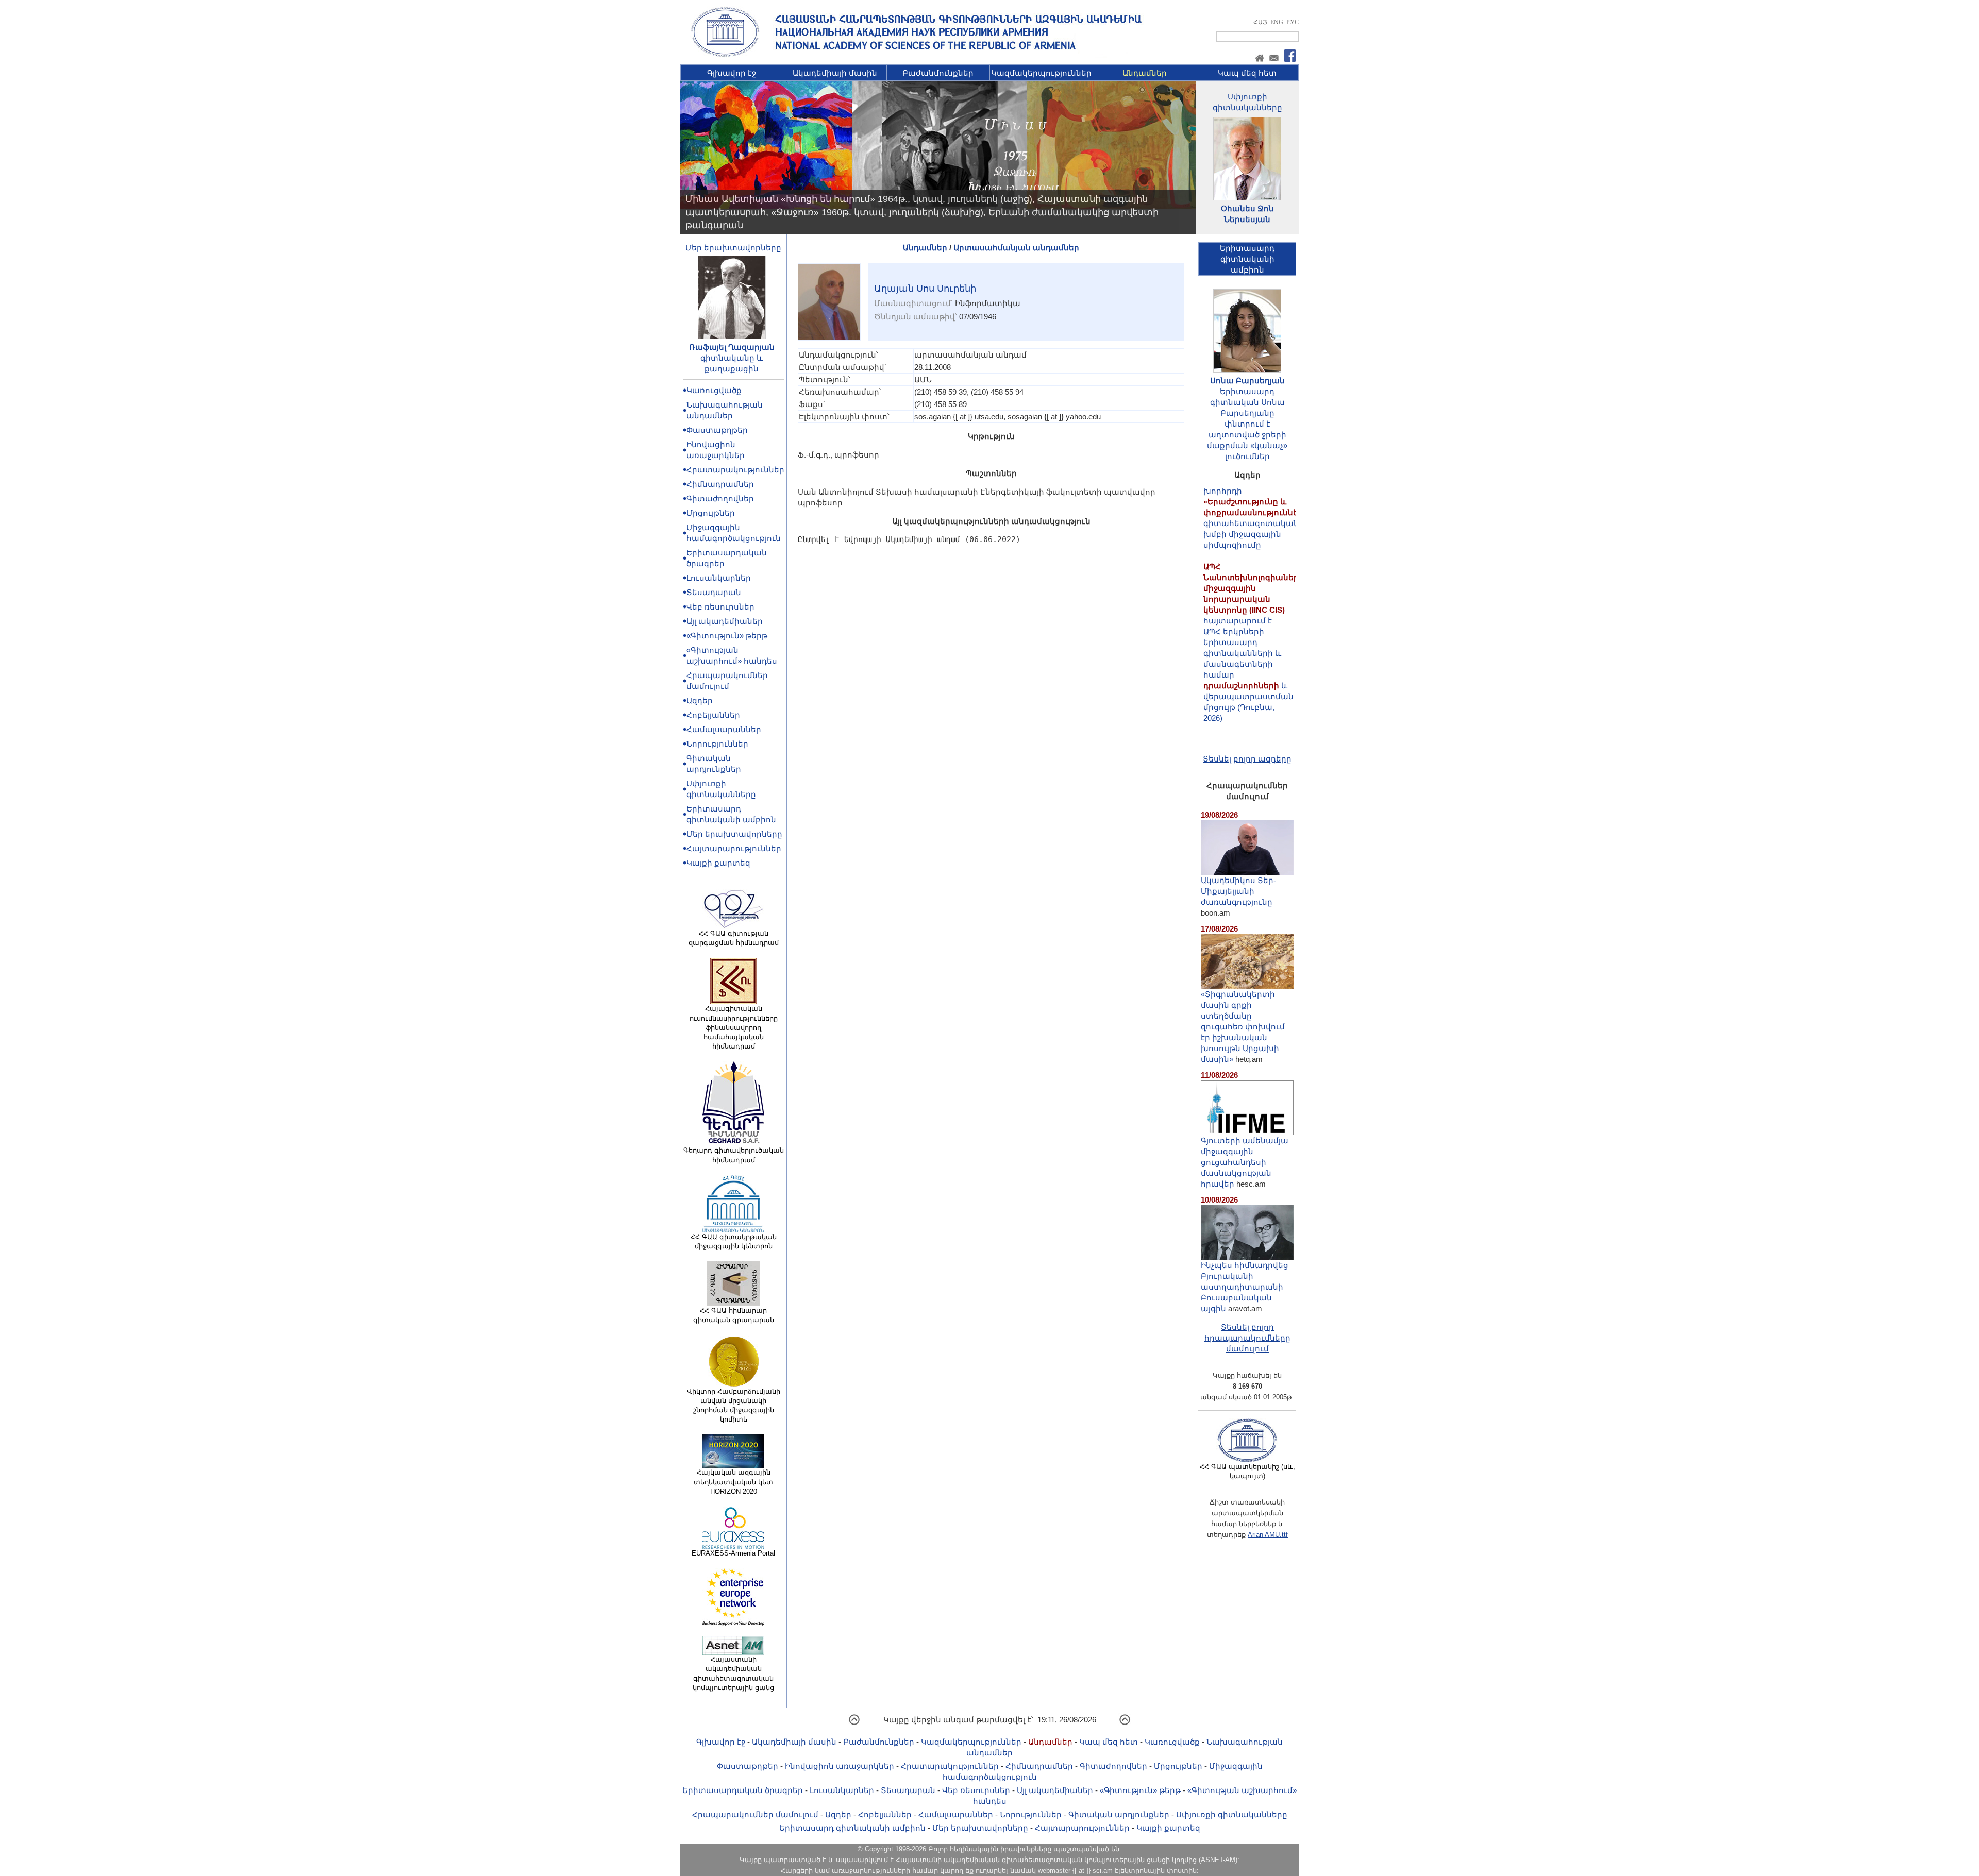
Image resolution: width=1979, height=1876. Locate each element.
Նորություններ (717, 744)
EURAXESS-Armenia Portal (733, 1553)
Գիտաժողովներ (720, 498)
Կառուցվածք (714, 390)
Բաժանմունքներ (938, 73)
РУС (1293, 22)
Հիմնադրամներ (720, 484)
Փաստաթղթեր (717, 430)
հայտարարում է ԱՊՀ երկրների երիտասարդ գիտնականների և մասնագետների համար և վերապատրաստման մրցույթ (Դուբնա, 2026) (1254, 599)
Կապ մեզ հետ (1247, 73)
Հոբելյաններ (713, 715)
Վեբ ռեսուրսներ (720, 607)
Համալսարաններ (724, 729)
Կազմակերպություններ (1041, 73)
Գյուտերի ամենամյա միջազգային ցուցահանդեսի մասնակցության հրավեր (1245, 1162)
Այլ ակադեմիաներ (725, 621)
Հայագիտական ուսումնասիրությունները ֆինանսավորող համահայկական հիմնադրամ (734, 1027)
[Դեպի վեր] (854, 1723)
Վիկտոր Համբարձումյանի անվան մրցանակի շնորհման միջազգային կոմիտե (734, 1406)
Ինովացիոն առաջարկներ (840, 1766)
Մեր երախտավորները (733, 248)
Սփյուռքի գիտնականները (1232, 1814)
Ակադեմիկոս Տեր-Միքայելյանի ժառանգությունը (1238, 891)
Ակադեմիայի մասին (835, 73)
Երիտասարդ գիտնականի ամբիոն (852, 1828)
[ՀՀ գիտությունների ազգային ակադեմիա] (725, 55)
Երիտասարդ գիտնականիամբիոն (1247, 259)
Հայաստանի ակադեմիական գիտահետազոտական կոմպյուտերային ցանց (733, 1674)
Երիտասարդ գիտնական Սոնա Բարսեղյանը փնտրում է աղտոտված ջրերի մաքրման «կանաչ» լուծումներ (1247, 424)
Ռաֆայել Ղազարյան (732, 347)
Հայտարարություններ (734, 848)
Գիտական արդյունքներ (1119, 1814)
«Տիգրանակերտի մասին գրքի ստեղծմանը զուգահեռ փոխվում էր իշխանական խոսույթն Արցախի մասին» (1243, 1027)
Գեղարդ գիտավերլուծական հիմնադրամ (734, 1155)
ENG (1277, 22)
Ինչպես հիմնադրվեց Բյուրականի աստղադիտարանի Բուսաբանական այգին (1245, 1287)
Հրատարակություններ (735, 470)
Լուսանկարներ (719, 578)
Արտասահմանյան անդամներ (1016, 248)
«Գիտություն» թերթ (727, 636)
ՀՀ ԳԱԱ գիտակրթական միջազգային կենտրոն (734, 1241)
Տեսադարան (714, 592)
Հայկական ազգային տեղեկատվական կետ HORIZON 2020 (733, 1482)
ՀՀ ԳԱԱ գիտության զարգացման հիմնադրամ (734, 938)
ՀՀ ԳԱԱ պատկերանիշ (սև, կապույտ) (1247, 1471)
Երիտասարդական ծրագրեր (743, 1790)
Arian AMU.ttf (1268, 1535)
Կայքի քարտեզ (718, 863)
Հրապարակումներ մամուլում (755, 1814)
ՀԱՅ (1260, 22)
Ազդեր (700, 700)
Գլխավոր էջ (732, 73)
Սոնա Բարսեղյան (1247, 381)
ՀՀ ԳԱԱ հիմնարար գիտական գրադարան (734, 1315)
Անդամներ (1145, 73)
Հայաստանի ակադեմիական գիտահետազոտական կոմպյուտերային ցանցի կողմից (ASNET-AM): (1068, 1860)
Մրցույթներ (711, 513)
